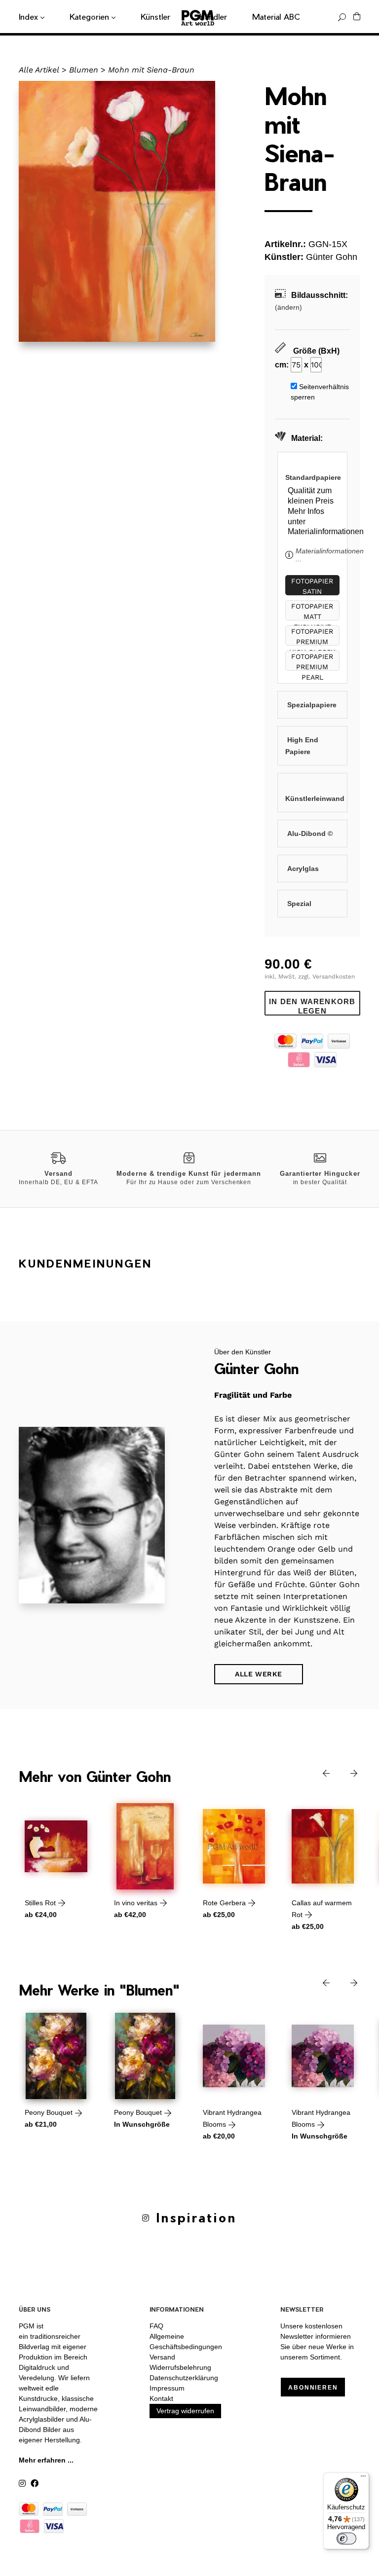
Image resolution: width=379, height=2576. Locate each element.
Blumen (84, 70)
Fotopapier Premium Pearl (312, 662)
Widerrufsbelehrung (180, 2367)
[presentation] (319, 1773)
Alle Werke (259, 1674)
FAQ (156, 2326)
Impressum (167, 2388)
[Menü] (363, 2478)
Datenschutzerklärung (184, 2378)
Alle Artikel (39, 70)
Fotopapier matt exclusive (312, 611)
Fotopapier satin (312, 586)
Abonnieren (313, 2388)
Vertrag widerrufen (185, 2411)
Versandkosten (334, 977)
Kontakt (161, 2398)
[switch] (346, 2539)
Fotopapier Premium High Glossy (312, 636)
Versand (162, 2357)
